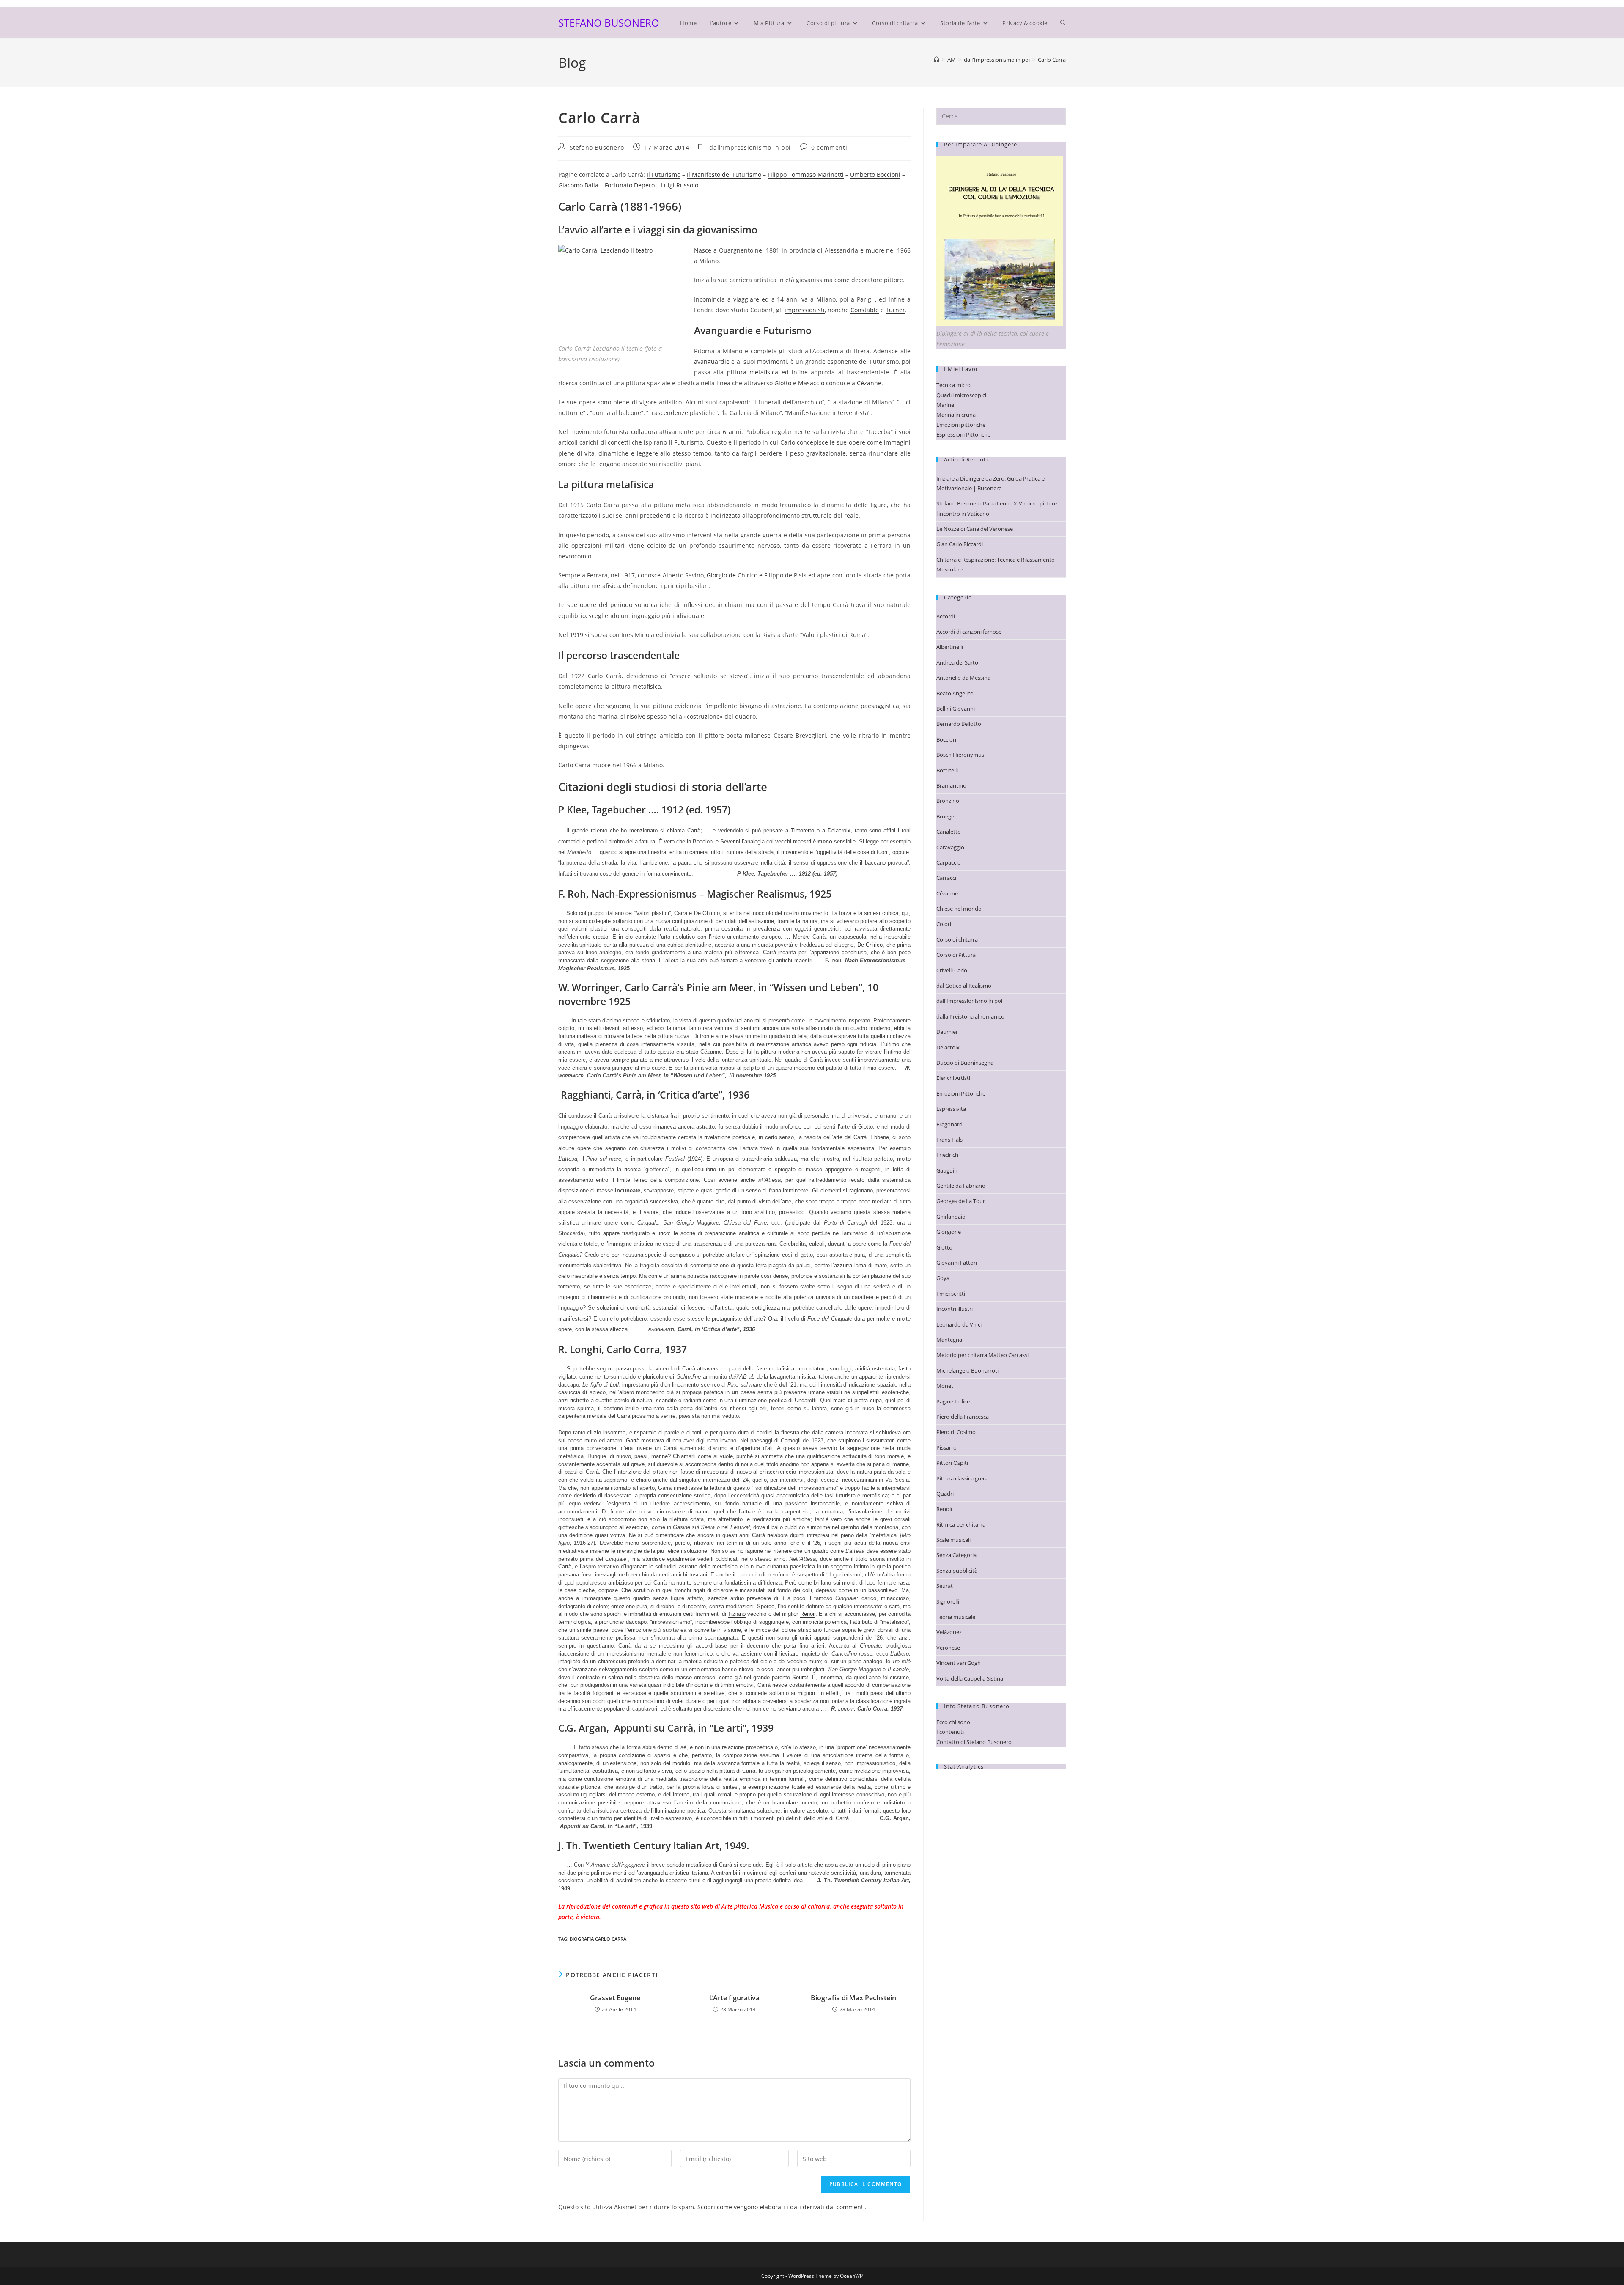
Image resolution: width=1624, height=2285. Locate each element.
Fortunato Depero (630, 185)
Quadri (945, 1494)
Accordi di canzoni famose (969, 632)
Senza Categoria (956, 1555)
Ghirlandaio (951, 1217)
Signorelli (948, 1601)
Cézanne (869, 383)
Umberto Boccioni (875, 174)
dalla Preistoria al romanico (970, 1016)
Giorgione (949, 1232)
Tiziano (737, 1614)
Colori (944, 924)
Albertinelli (950, 647)
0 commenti (829, 147)
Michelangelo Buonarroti (967, 1370)
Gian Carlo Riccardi (960, 544)
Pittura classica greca (962, 1478)
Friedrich (947, 1155)
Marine (945, 405)
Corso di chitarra (957, 939)
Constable (865, 310)
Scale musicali (953, 1540)
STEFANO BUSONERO (609, 23)
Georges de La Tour (961, 1201)
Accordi (946, 616)
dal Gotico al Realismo (964, 986)
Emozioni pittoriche (961, 425)
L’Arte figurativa (734, 1998)
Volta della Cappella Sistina (970, 1678)
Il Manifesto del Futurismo (724, 174)
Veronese (948, 1648)
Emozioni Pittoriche (961, 1093)
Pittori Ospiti (952, 1463)
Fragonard (949, 1124)
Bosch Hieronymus (960, 755)
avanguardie (712, 361)
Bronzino (948, 801)
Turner (895, 310)
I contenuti (950, 1732)
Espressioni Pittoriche (963, 434)
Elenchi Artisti (953, 1078)
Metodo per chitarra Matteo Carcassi (982, 1355)
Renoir (808, 1614)
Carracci (946, 878)
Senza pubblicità (957, 1571)
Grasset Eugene (615, 1998)
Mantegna (949, 1340)
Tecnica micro (953, 385)
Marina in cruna (956, 415)
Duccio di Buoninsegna (965, 1063)
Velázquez (949, 1632)
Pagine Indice (953, 1401)
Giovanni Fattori (957, 1263)
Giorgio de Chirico (732, 575)
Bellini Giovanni (956, 709)
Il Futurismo (664, 174)
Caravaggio (950, 847)
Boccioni (947, 739)
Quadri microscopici (961, 395)
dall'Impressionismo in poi (750, 147)
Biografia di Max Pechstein (853, 1998)
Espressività (951, 1109)
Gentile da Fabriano (961, 1186)
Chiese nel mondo (959, 909)
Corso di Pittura (956, 955)
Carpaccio (949, 862)
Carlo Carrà (1052, 60)
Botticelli (947, 770)
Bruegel (946, 816)
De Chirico (870, 945)
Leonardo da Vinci (959, 1324)
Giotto (783, 383)
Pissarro (946, 1447)
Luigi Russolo (680, 185)
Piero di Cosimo (956, 1432)
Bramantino (951, 785)
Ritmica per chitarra (961, 1524)
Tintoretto (802, 831)
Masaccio (811, 383)
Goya (943, 1278)
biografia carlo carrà (598, 1939)
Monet (945, 1386)
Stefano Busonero (597, 147)
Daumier (947, 1032)
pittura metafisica (753, 372)
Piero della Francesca (963, 1417)
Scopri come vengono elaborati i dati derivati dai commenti (781, 2207)
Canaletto (949, 832)
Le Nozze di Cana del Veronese (975, 529)
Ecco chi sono (953, 1722)
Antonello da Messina (963, 678)
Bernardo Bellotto (959, 724)
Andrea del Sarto (957, 662)
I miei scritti (951, 1294)
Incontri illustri (955, 1309)
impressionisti (805, 310)
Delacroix (839, 831)
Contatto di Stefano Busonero (974, 1742)
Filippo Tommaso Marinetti (806, 174)
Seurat (800, 1677)
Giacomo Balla (578, 185)
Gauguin (947, 1170)
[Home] (937, 60)
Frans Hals (949, 1140)
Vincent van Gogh (959, 1663)
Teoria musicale (956, 1617)
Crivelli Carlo (952, 970)
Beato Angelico (955, 693)
